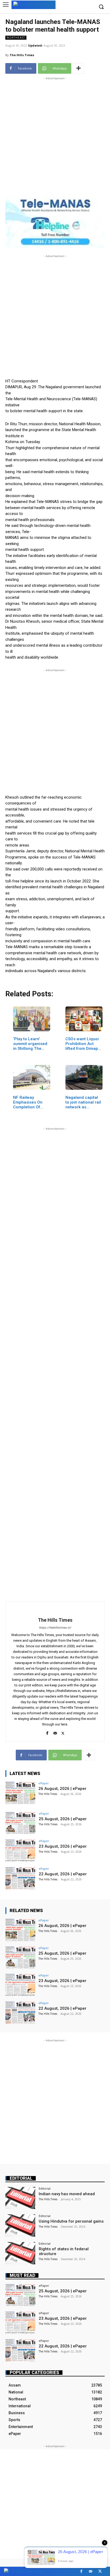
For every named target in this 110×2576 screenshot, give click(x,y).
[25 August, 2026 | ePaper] (20, 1823)
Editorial (21, 2178)
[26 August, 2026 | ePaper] (20, 1793)
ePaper (44, 1783)
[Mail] (55, 1732)
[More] (78, 68)
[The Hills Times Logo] (34, 4)
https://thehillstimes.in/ (55, 1628)
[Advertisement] (55, 136)
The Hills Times (22, 55)
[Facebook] (47, 1732)
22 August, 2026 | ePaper (63, 1874)
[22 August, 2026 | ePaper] (20, 1878)
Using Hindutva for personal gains (71, 2221)
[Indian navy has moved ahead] (20, 2198)
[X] (63, 1732)
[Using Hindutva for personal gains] (20, 2226)
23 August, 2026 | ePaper (63, 1846)
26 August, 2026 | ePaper (62, 1789)
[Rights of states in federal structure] (20, 2253)
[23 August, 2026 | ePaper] (20, 1851)
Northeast (16, 38)
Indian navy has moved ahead (67, 2194)
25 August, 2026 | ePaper (63, 1819)
